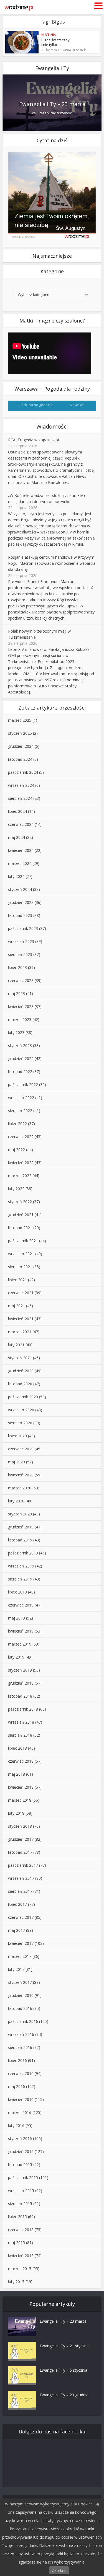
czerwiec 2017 (21, 1917)
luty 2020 (16, 1501)
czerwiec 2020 (21, 1449)
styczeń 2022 (20, 1202)
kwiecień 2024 (21, 850)
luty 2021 (16, 1345)
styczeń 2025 (20, 733)
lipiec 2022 (17, 1124)
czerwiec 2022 (21, 1137)
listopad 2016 (20, 2008)
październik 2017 (23, 1865)
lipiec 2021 (17, 1280)
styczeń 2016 (20, 2138)
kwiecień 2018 (21, 1787)
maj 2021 (17, 1306)
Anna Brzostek (74, 50)
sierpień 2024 (20, 798)
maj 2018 (17, 1774)
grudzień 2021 (21, 1215)
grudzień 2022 (21, 1058)
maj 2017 (17, 1930)
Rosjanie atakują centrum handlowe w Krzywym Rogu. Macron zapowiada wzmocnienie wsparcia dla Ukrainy (52, 563)
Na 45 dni (78, 405)
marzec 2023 (20, 1019)
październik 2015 (23, 2177)
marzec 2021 (20, 1332)
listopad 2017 (20, 1852)
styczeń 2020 (20, 1514)
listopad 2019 (20, 1540)
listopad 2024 (20, 759)
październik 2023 (23, 928)
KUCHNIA (49, 35)
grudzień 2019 (21, 1527)
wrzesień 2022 (21, 1098)
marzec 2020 (20, 1488)
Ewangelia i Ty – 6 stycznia (64, 2370)
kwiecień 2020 (21, 1475)
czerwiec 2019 (21, 1605)
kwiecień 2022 (21, 1163)
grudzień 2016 (21, 1995)
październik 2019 (23, 1553)
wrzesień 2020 (21, 1410)
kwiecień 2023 (21, 1006)
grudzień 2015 (21, 2151)
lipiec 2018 (17, 1748)
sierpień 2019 (20, 1579)
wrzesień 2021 (21, 1254)
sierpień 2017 (20, 1891)
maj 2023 (17, 993)
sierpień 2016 (20, 2047)
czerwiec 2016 (21, 2073)
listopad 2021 (20, 1228)
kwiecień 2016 (21, 2099)
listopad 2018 (20, 1696)
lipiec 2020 (17, 1436)
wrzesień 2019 (21, 1566)
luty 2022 (16, 1189)
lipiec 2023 (17, 967)
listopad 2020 (20, 1384)
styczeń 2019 (20, 1670)
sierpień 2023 (20, 954)
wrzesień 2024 (21, 785)
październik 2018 (23, 1709)
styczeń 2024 (20, 889)
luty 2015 (16, 2282)
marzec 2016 (20, 2112)
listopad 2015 (20, 2164)
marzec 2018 (20, 1800)
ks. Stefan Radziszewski (52, 113)
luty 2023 (16, 1032)
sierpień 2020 (20, 1423)
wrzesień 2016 (21, 2034)
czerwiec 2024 (21, 824)
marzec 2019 (20, 1644)
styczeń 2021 (20, 1358)
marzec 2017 (20, 1956)
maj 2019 (17, 1618)
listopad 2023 (20, 915)
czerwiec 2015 (21, 2230)
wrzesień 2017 (21, 1878)
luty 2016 (16, 2125)
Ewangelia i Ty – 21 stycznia (65, 2346)
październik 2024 (23, 772)
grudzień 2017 (21, 1839)
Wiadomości (52, 426)
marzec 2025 (20, 720)
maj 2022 (17, 1150)
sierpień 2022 (20, 1111)
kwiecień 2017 (21, 1943)
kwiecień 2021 (21, 1319)
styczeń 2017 (20, 1982)
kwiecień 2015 (21, 2256)
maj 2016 (17, 2086)
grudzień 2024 (21, 746)
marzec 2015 (20, 2269)
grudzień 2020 (21, 1371)
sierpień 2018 (20, 1735)
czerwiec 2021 (21, 1293)
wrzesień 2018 (21, 1722)
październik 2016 (23, 2021)
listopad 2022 (20, 1072)
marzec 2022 (20, 1176)
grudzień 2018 (21, 1683)
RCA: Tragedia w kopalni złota (35, 440)
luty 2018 (16, 1813)
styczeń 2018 (20, 1826)
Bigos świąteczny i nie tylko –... (55, 42)
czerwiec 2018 (21, 1761)
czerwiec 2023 (21, 980)
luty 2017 (16, 1969)
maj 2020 (17, 1462)
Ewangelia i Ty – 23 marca (52, 104)
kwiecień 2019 (21, 1631)
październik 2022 (23, 1085)
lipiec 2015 (17, 2217)
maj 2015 (17, 2243)
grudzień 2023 (21, 902)
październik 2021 (23, 1241)
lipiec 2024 (17, 811)
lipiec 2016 (17, 2060)
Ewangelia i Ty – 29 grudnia (64, 2395)
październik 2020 (23, 1397)
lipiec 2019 (17, 1592)
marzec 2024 (20, 863)
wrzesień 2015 (21, 2190)
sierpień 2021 (20, 1267)
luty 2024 (16, 876)
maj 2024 (17, 837)
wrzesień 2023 (21, 941)
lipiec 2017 (17, 1904)
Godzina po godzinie (36, 405)
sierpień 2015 (20, 2204)
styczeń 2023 (20, 1045)
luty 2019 (16, 1657)
